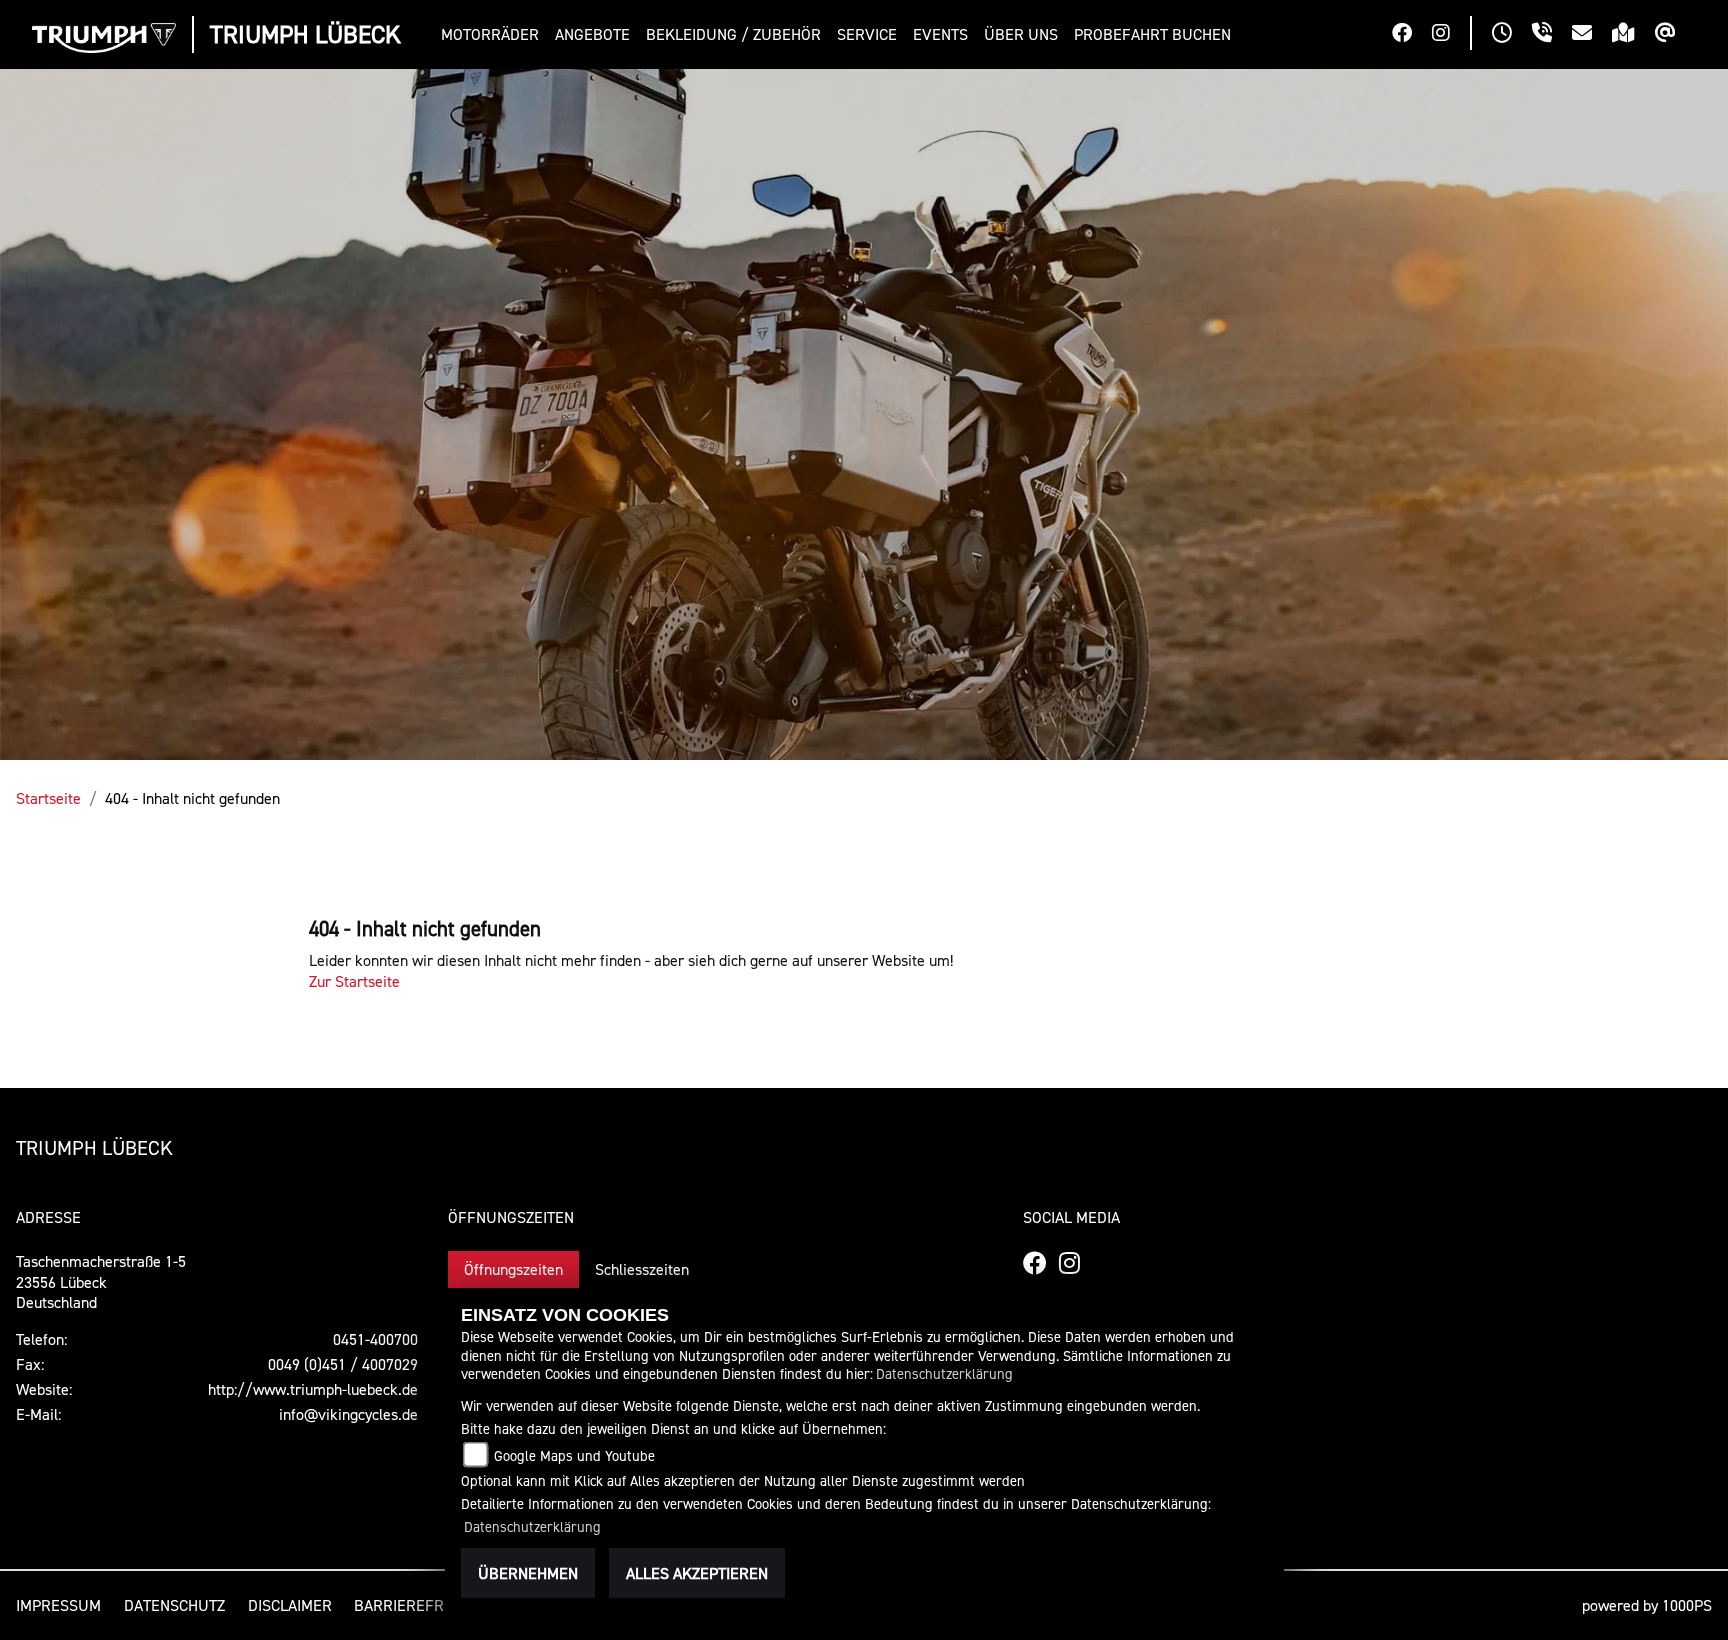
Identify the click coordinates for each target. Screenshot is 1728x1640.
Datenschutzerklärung (944, 1373)
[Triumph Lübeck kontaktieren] (1592, 35)
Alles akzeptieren (697, 1573)
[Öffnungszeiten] (1512, 35)
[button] (494, 34)
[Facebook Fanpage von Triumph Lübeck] (1412, 35)
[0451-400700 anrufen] (1552, 35)
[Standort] (1633, 35)
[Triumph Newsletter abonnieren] (1675, 35)
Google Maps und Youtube (574, 1455)
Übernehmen (528, 1573)
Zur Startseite (354, 981)
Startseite (48, 798)
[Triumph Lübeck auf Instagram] (1451, 35)
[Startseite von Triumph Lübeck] (104, 38)
